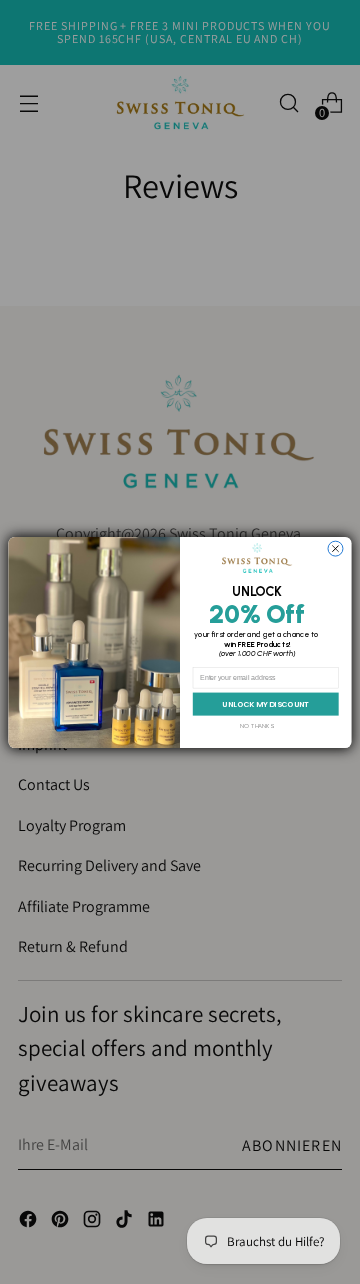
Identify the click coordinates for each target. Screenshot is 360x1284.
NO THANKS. (257, 725)
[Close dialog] (335, 548)
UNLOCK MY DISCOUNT (265, 703)
